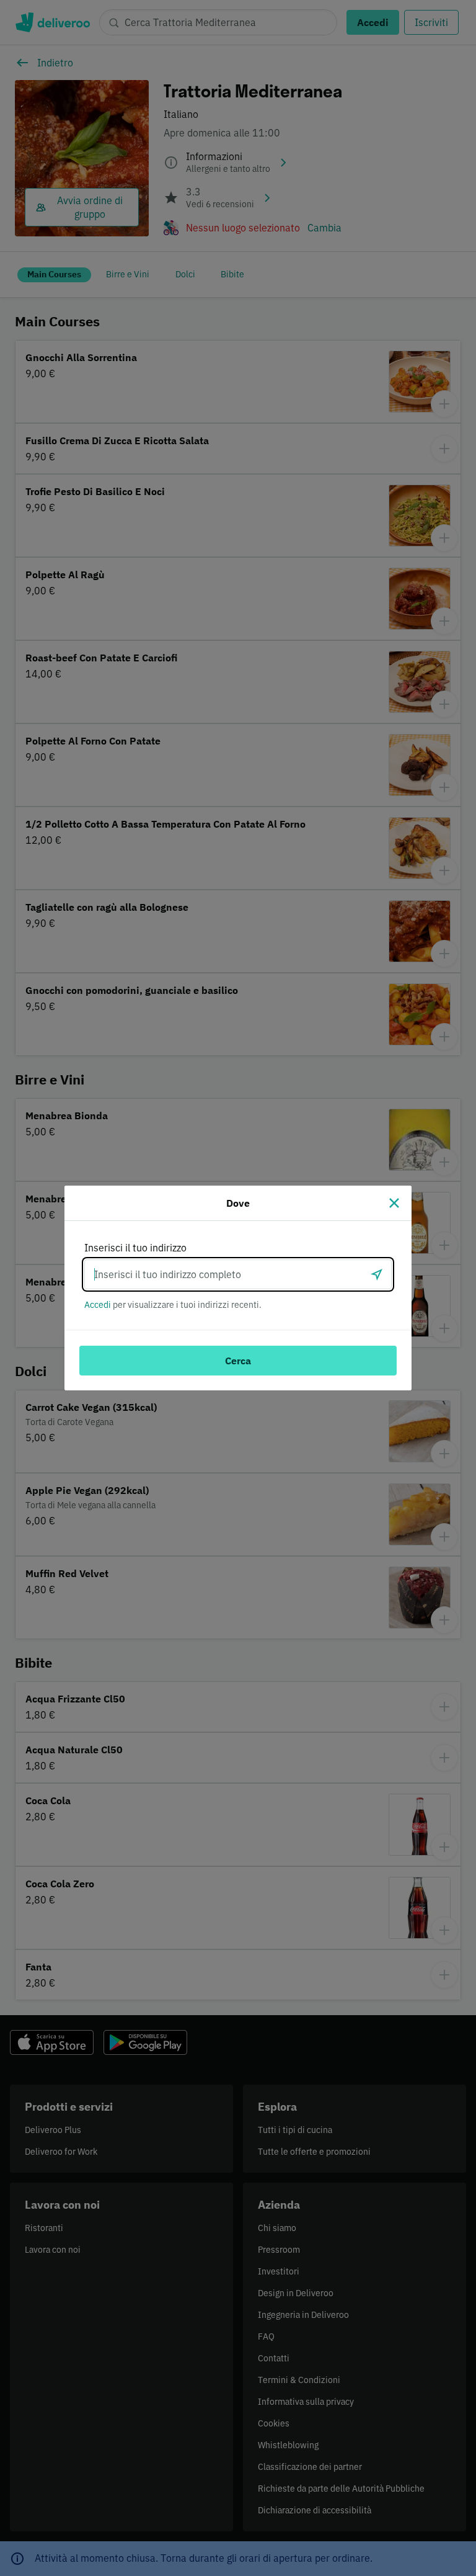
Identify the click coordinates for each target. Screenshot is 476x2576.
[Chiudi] (394, 1203)
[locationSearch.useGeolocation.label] (377, 1274)
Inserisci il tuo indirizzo (135, 1248)
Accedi (98, 1305)
